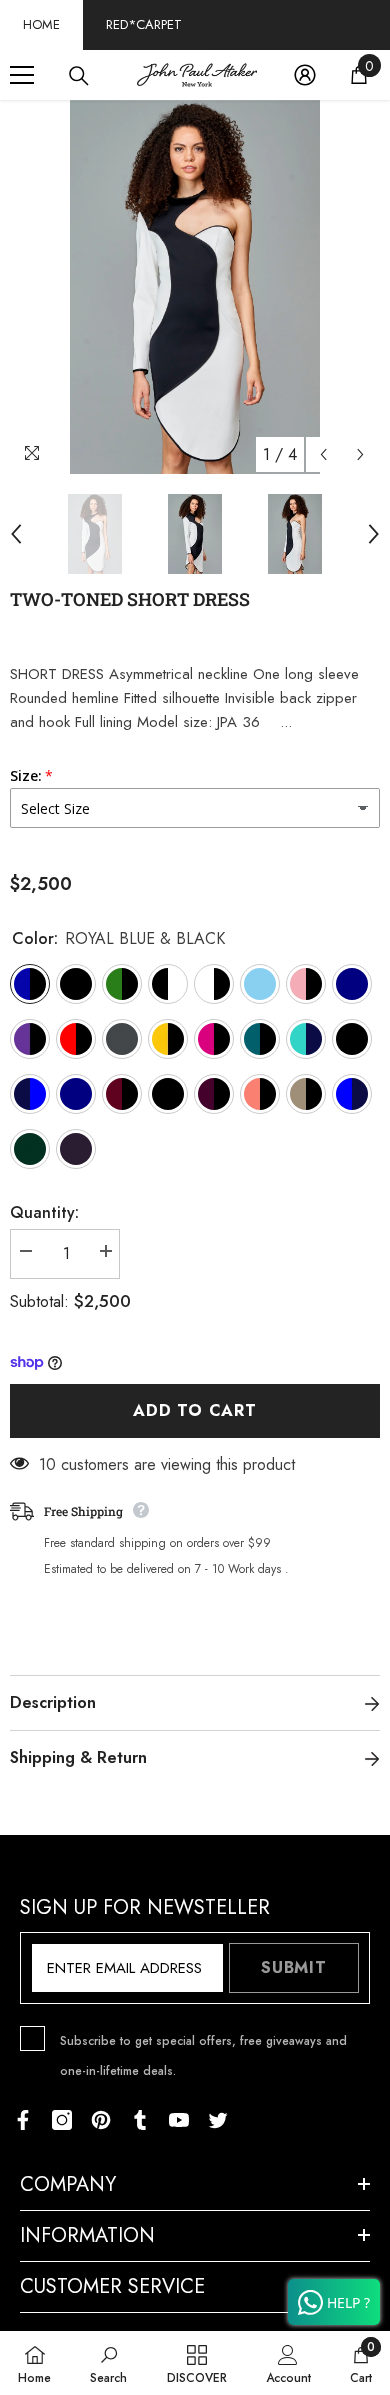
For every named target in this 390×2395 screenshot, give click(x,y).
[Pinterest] (101, 2120)
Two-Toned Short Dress (130, 599)
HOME (41, 24)
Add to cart (195, 1410)
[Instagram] (62, 2120)
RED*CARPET (144, 24)
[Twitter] (218, 2120)
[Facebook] (23, 2120)
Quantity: (44, 1212)
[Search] (79, 76)
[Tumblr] (140, 2120)
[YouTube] (179, 2120)
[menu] (22, 75)
